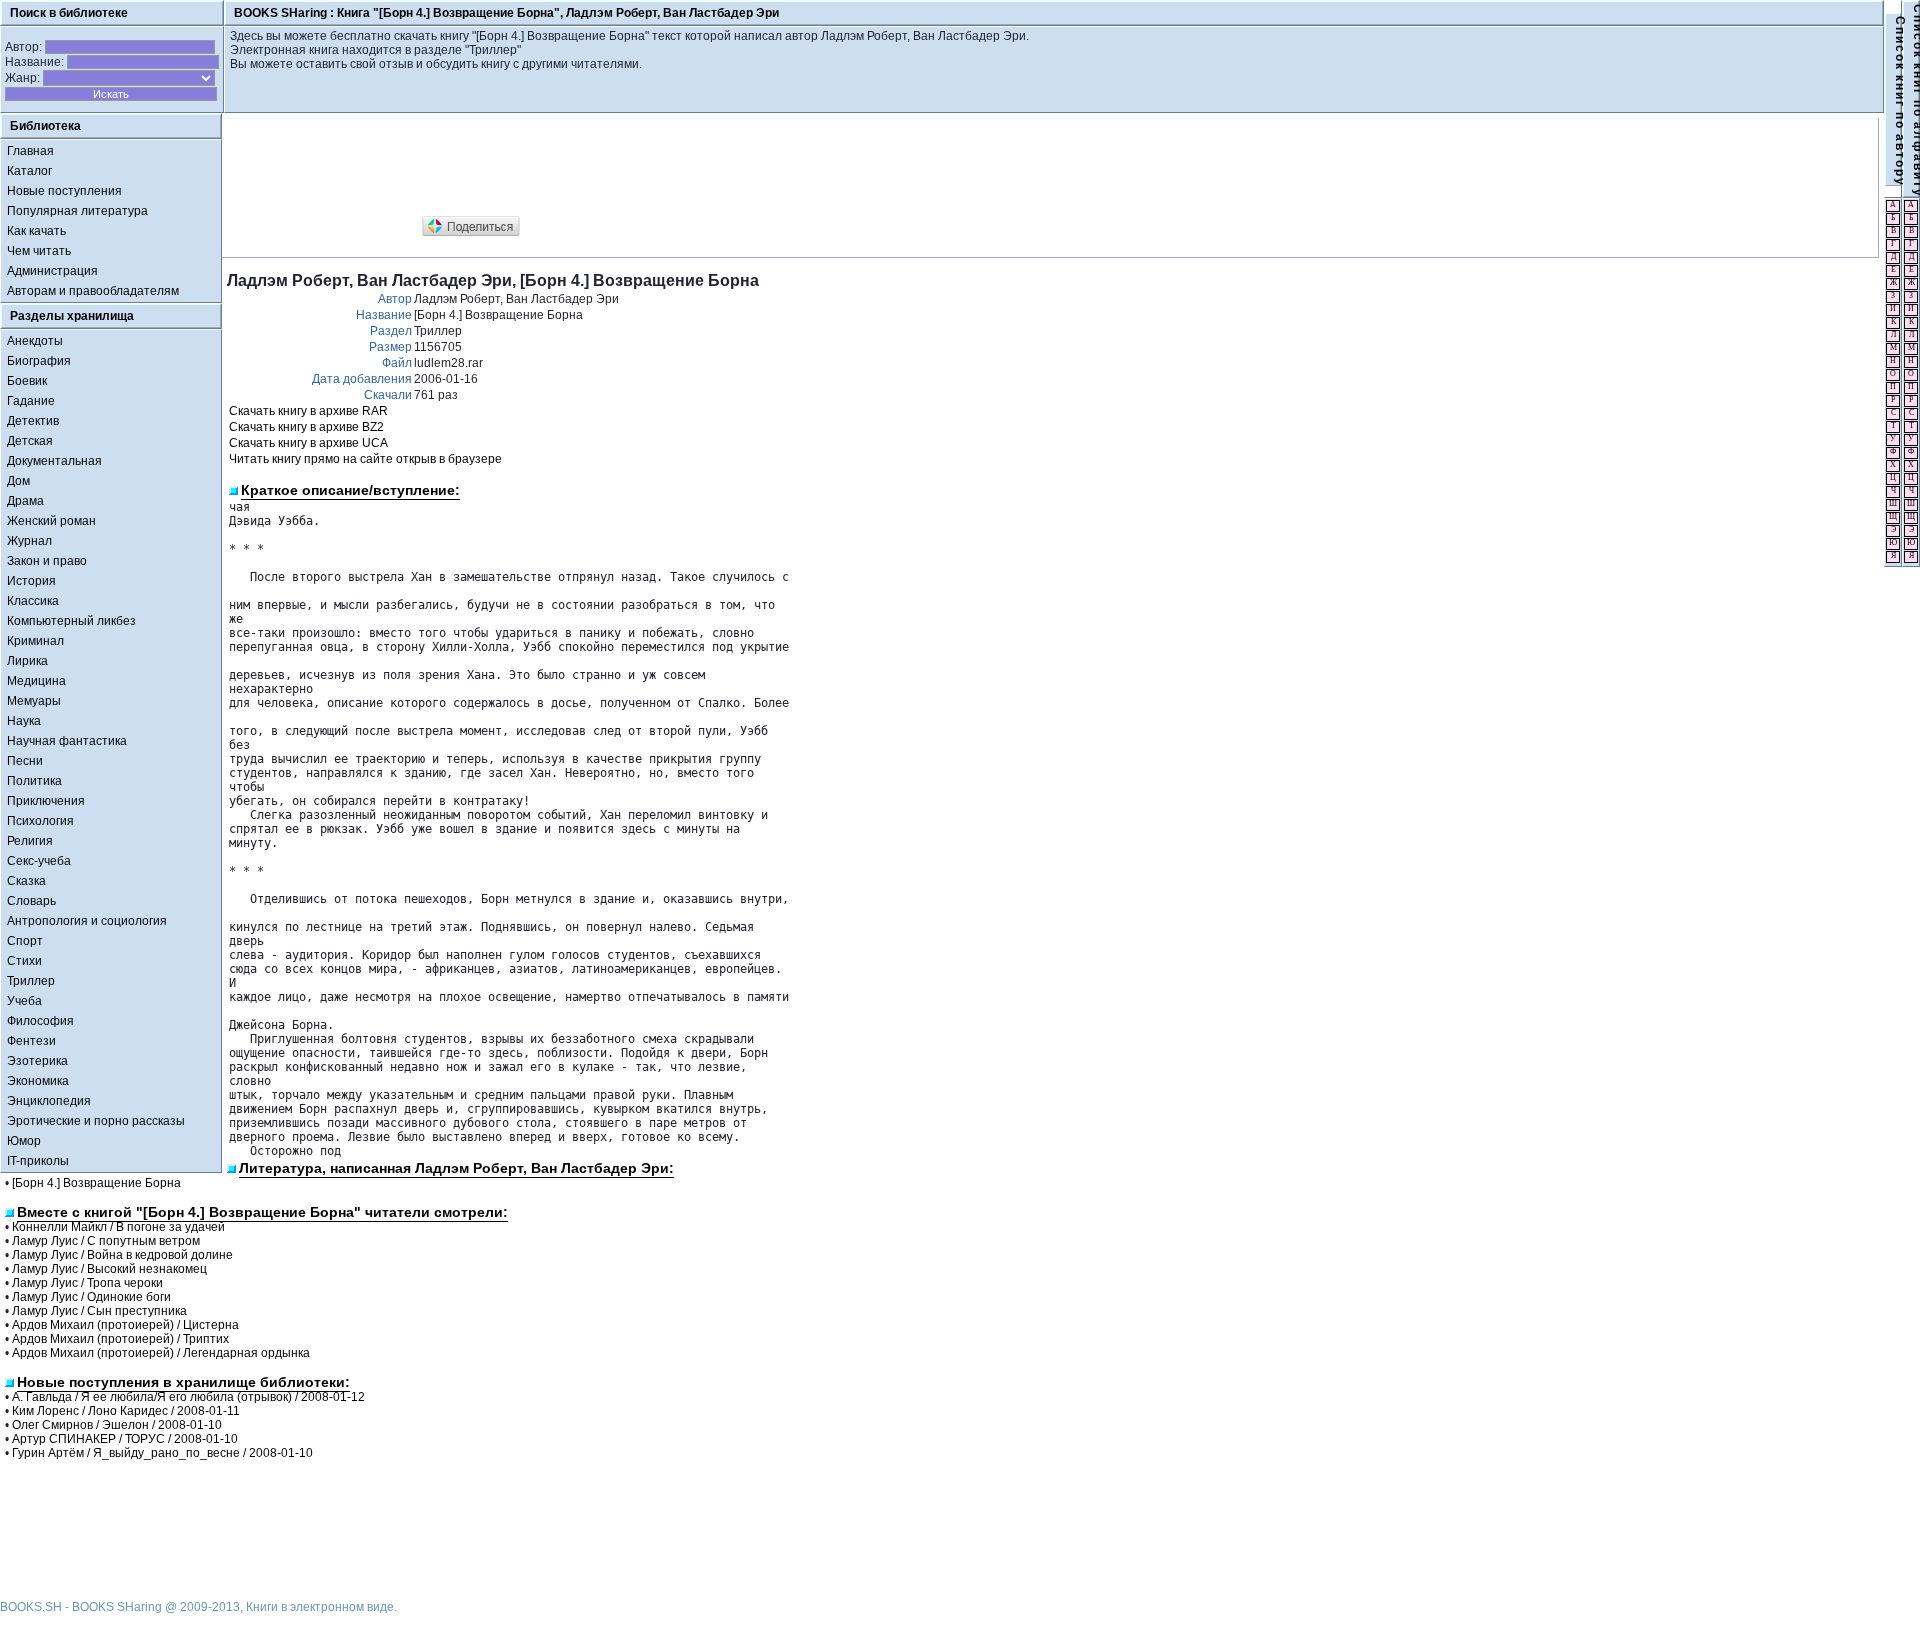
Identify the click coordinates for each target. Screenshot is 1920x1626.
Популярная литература (77, 211)
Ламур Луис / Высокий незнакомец (109, 1269)
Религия (30, 841)
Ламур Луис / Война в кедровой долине (122, 1255)
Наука (24, 721)
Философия (40, 1021)
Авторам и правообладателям (93, 291)
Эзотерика (37, 1061)
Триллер (31, 981)
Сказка (26, 881)
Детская (30, 441)
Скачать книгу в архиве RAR (308, 411)
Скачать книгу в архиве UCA (308, 443)
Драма (25, 501)
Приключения (46, 801)
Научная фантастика (67, 741)
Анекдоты (35, 341)
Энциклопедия (49, 1101)
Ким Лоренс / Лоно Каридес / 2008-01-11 (126, 1411)
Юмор (24, 1141)
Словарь (31, 901)
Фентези (31, 1041)
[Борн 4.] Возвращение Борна (96, 1183)
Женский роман (51, 521)
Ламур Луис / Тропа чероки (87, 1283)
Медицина (36, 681)
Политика (34, 781)
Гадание (31, 401)
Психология (40, 821)
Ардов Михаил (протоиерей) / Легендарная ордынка (161, 1353)
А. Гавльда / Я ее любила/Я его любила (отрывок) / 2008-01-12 (188, 1397)
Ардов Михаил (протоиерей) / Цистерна (125, 1325)
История (31, 581)
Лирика (27, 661)
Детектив (33, 421)
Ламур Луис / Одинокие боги (91, 1297)
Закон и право (47, 561)
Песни (25, 761)
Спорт (25, 941)
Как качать (36, 231)
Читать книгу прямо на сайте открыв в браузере (365, 459)
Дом (18, 481)
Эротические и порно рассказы (96, 1121)
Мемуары (34, 701)
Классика (33, 601)
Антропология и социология (87, 921)
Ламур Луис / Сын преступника (99, 1311)
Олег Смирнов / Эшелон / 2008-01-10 (117, 1425)
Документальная (54, 461)
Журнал (29, 541)
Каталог (29, 171)
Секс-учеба (39, 861)
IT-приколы (38, 1161)
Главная (30, 151)
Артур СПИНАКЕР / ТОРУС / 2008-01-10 (125, 1439)
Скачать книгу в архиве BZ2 (306, 427)
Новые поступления (64, 191)
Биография (39, 361)
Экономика (38, 1081)
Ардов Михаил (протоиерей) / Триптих (120, 1339)
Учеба (24, 1001)
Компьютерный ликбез (71, 621)
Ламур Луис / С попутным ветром (106, 1241)
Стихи (24, 961)
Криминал (35, 641)
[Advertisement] (591, 168)
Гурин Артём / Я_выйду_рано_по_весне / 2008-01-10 (162, 1453)
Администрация (52, 271)
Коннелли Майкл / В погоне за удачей (118, 1227)
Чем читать (39, 251)
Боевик (27, 381)
